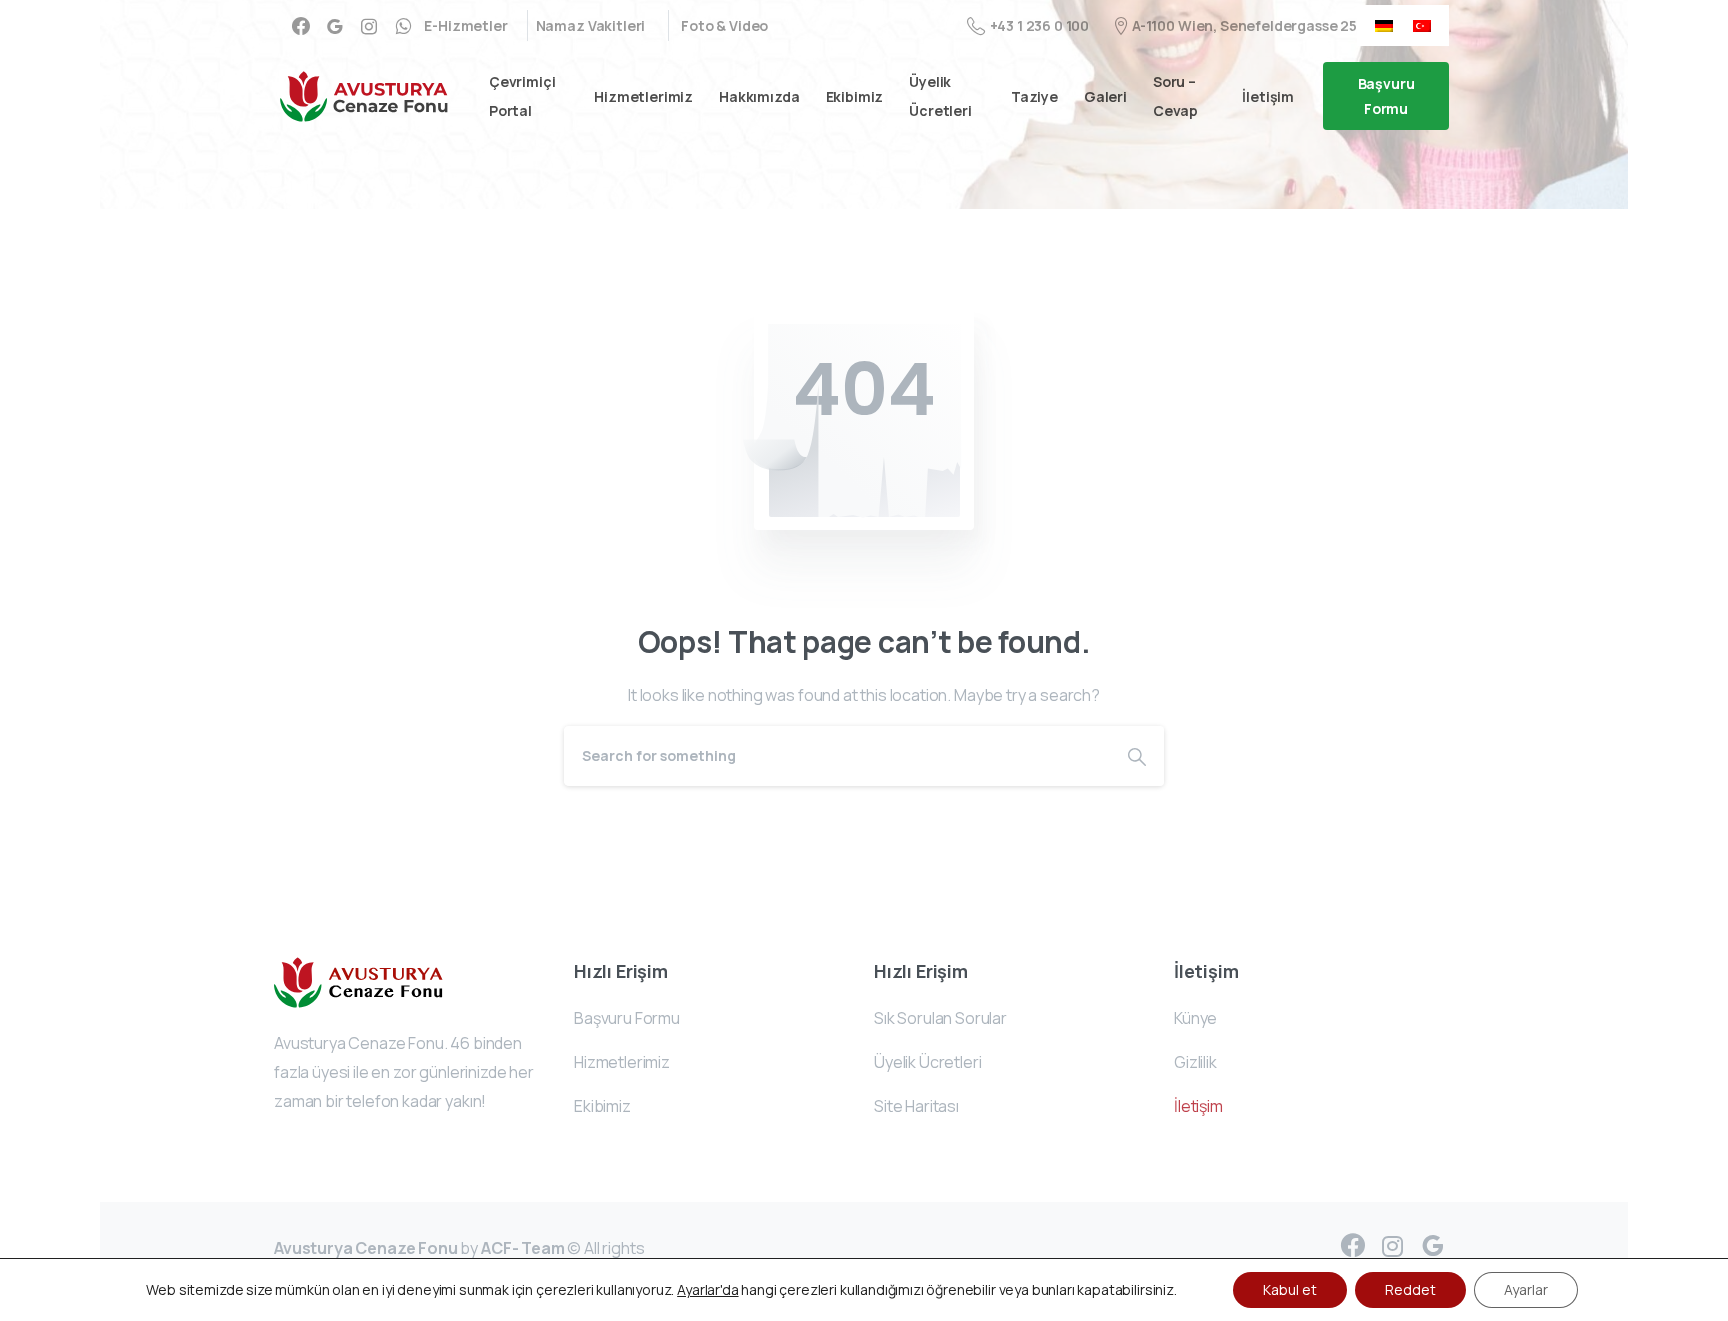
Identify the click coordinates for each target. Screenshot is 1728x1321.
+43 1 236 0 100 (1039, 25)
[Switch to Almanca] (1384, 25)
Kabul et (1290, 1289)
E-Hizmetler (465, 26)
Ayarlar (1526, 1289)
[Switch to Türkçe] (1422, 25)
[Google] (335, 26)
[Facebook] (301, 26)
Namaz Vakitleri (591, 26)
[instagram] (369, 26)
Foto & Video (724, 26)
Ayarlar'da (707, 1290)
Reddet (1410, 1289)
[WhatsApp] (403, 26)
